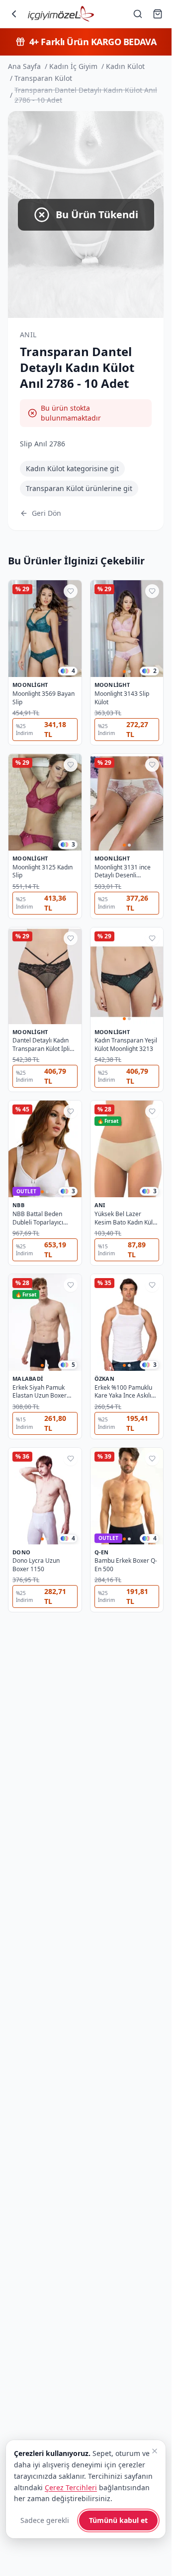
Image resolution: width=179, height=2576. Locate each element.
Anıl (28, 335)
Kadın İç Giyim (73, 66)
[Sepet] (158, 14)
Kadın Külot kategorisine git (72, 468)
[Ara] (138, 14)
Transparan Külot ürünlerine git (79, 488)
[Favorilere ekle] (71, 591)
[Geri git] (14, 14)
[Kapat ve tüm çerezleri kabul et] (155, 2451)
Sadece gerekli (45, 2520)
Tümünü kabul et (118, 2520)
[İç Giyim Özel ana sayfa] (61, 14)
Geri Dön (46, 513)
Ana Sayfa (24, 66)
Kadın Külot (125, 66)
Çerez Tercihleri (71, 2487)
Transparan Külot (43, 78)
